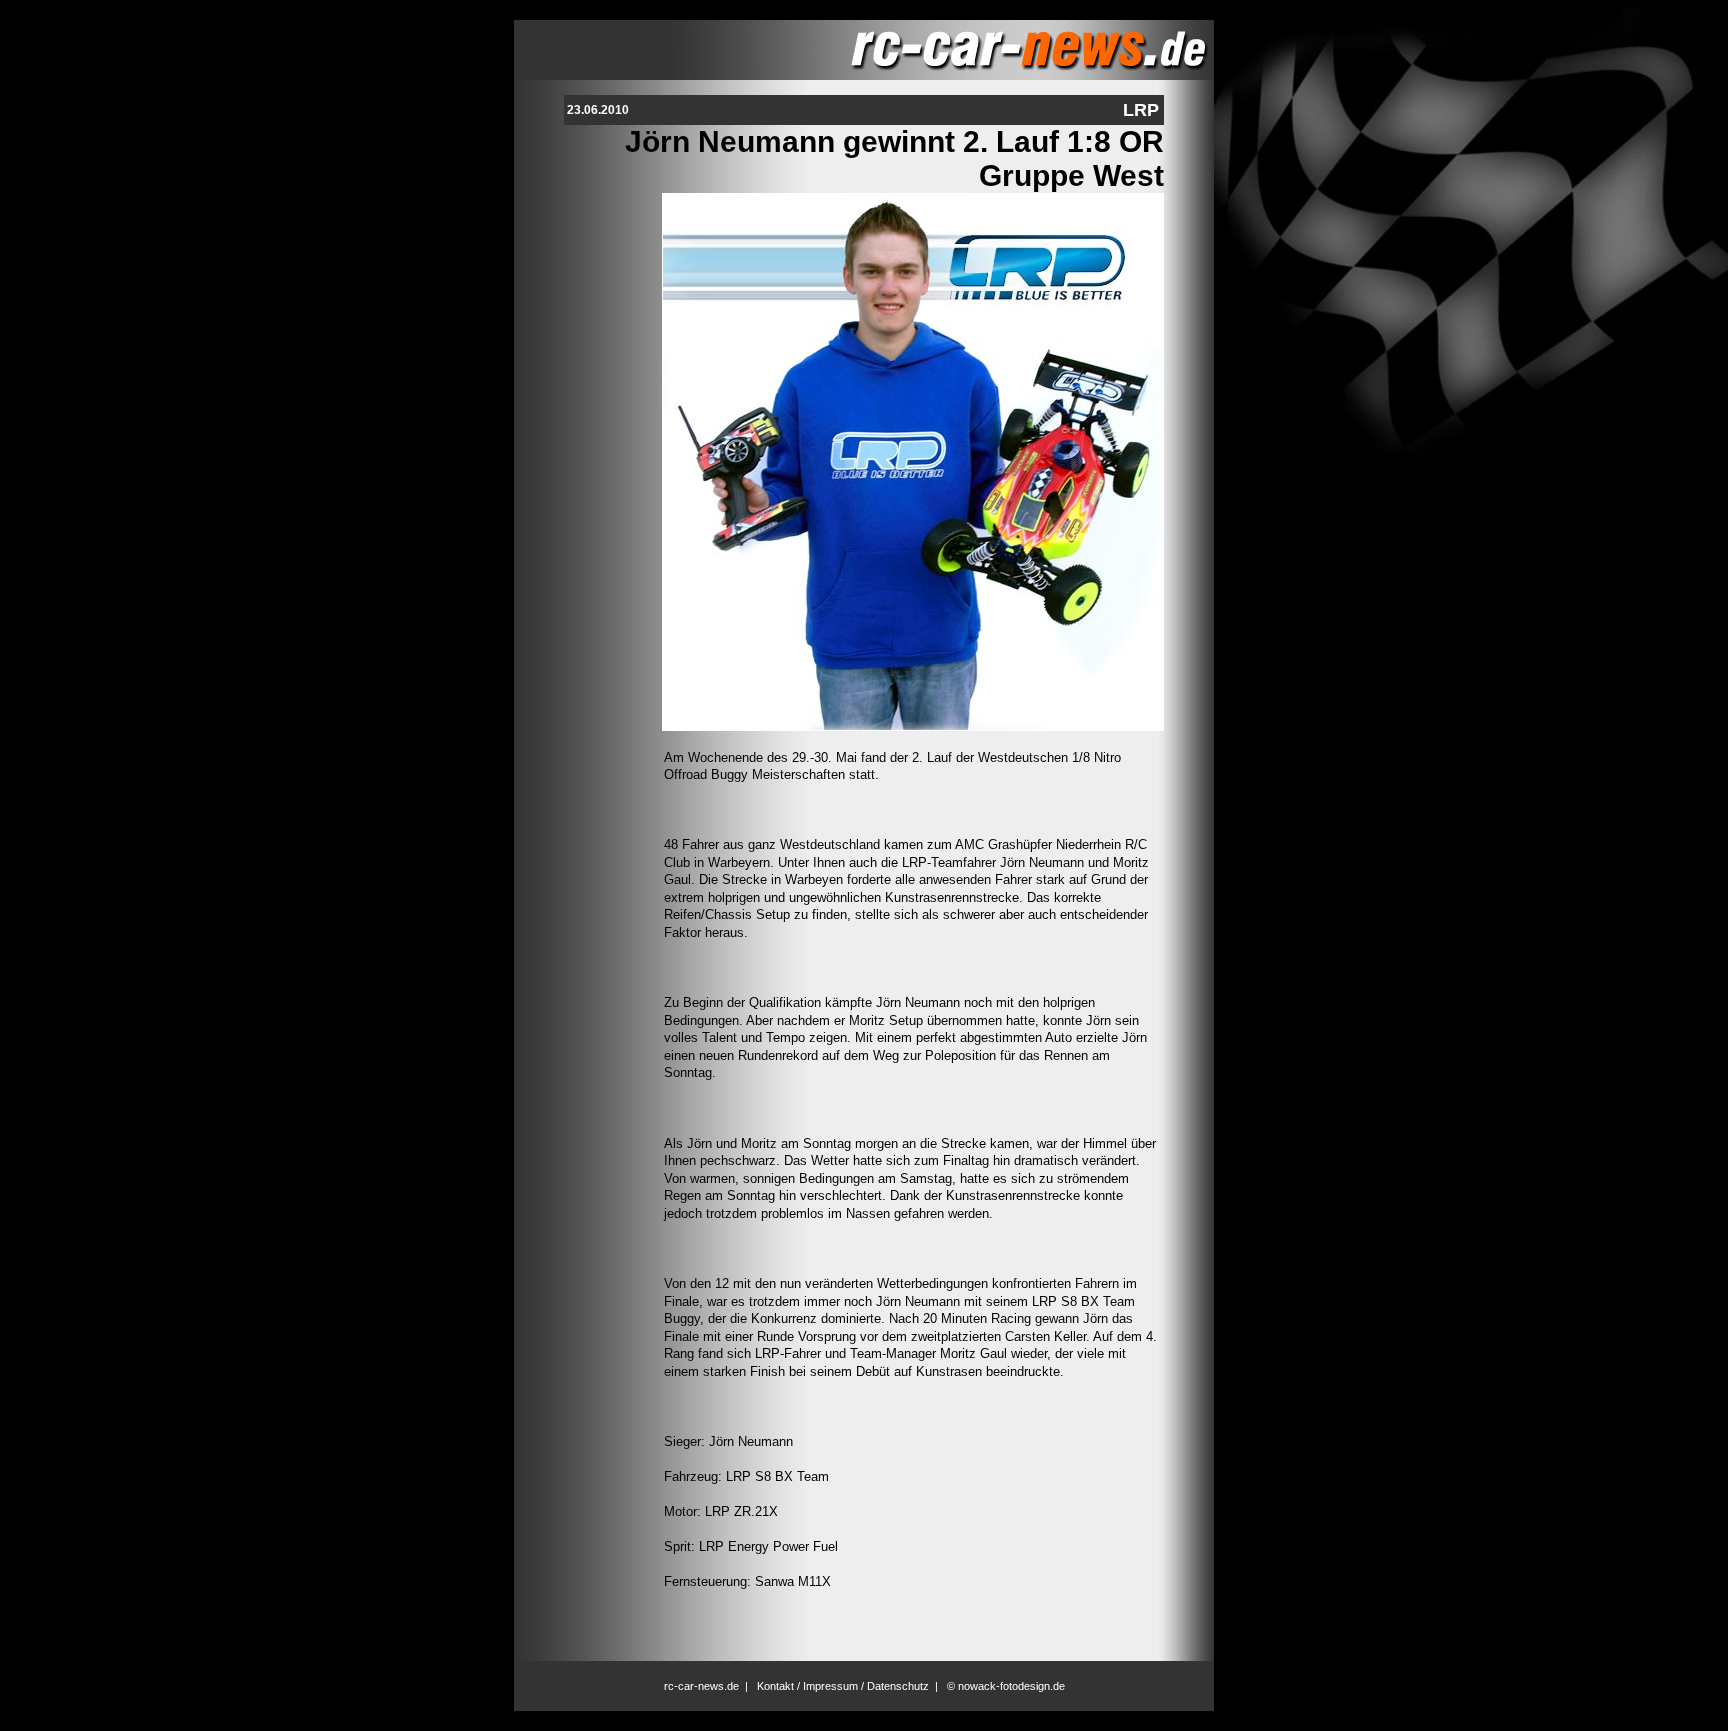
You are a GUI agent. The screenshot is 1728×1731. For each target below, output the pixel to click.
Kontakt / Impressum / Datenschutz (843, 1686)
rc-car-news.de (701, 1686)
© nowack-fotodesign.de (1006, 1686)
